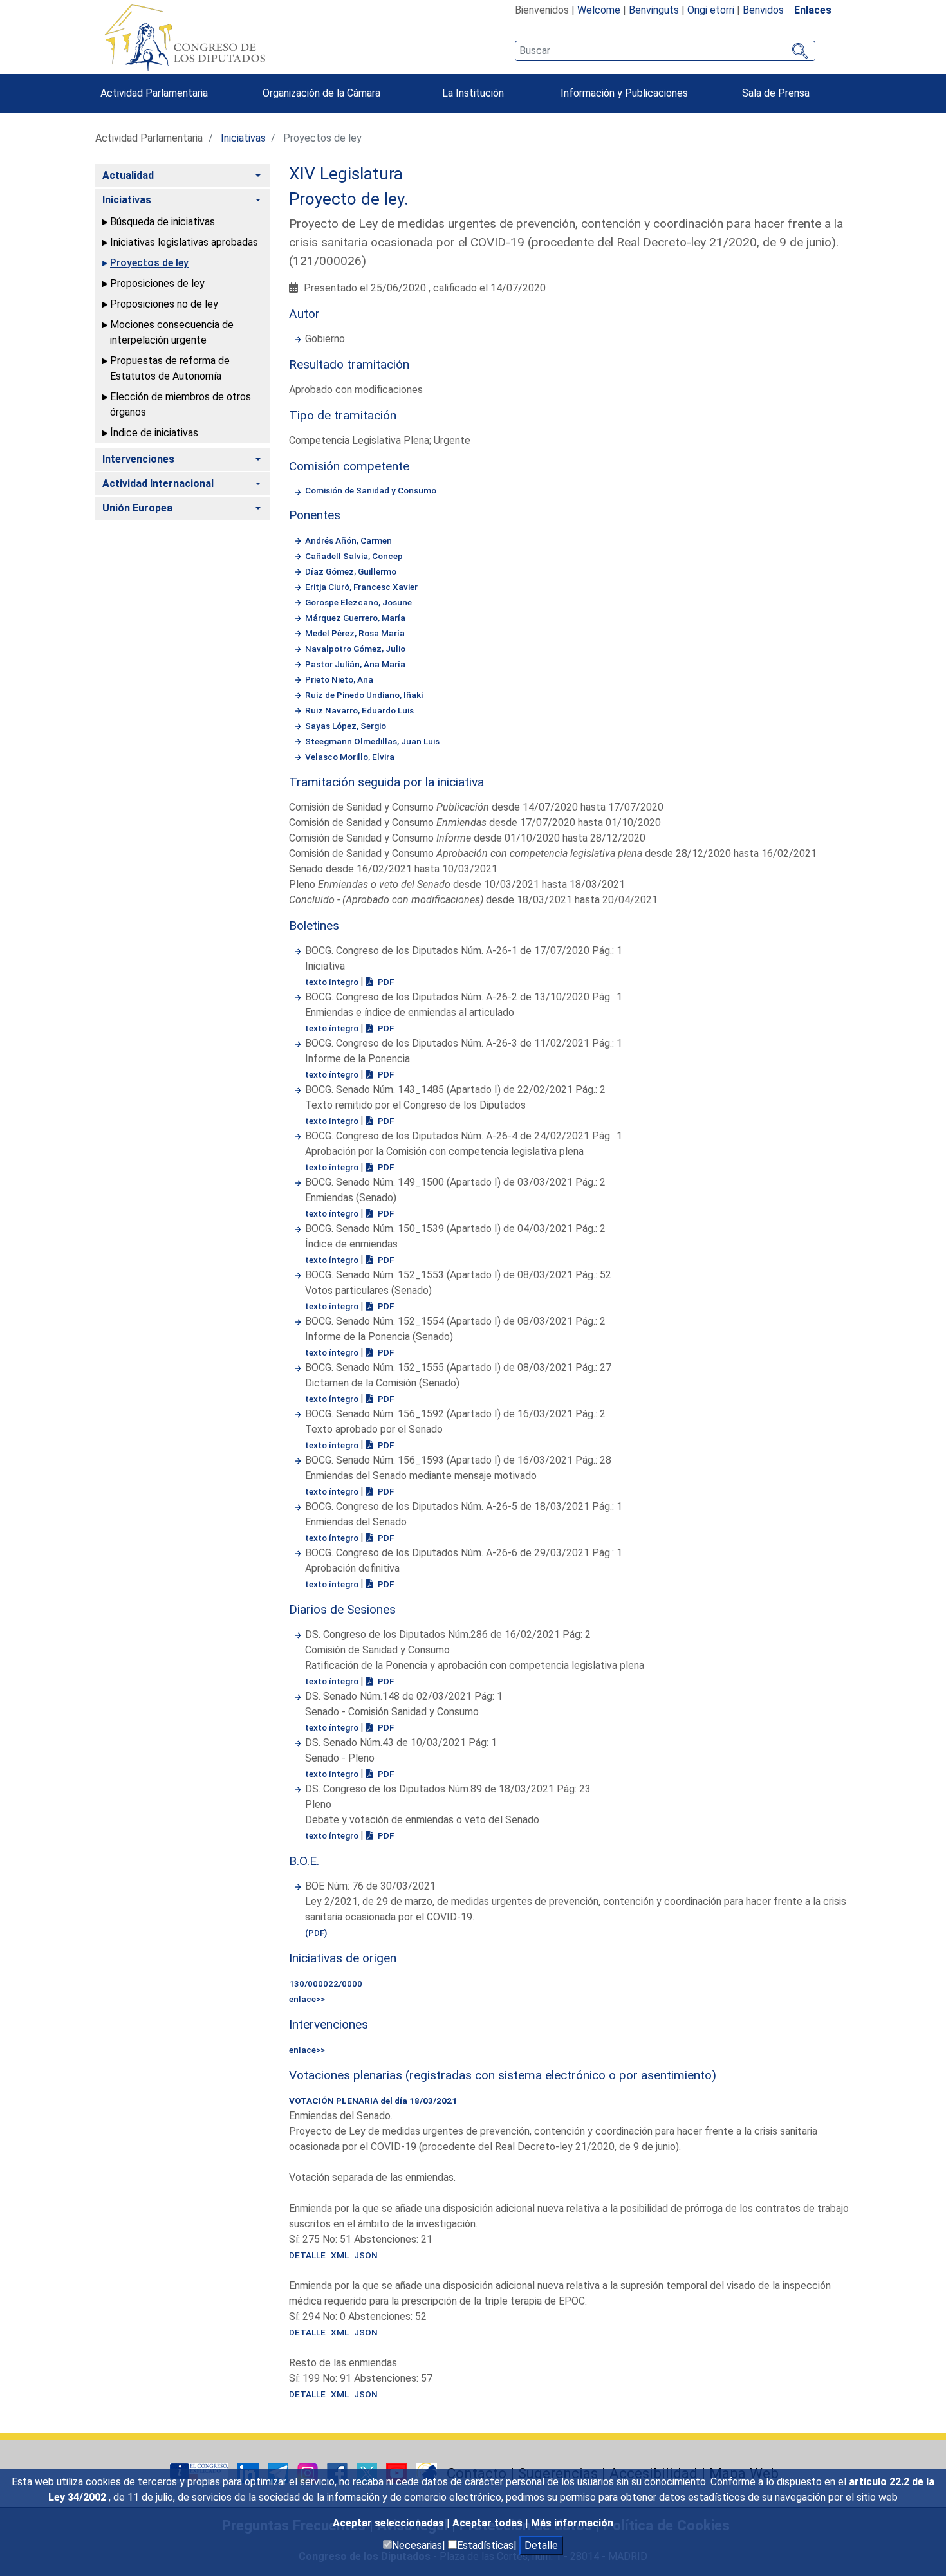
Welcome (599, 10)
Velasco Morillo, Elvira (350, 757)
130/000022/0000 (326, 1983)
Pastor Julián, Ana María (355, 664)
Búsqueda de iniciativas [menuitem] (162, 222)
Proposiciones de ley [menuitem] (157, 283)
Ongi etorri (711, 10)
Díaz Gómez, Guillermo (351, 571)
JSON (366, 2255)
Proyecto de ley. (349, 199)
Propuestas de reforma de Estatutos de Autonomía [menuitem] (170, 368)
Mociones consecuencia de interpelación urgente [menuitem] (172, 332)
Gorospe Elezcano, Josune (358, 602)
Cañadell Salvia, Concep (354, 556)
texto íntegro (333, 982)
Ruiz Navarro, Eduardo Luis (359, 710)
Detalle (541, 2545)
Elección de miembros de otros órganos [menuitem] (181, 404)
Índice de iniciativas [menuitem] (154, 433)
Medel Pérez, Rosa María (355, 633)
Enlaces (813, 10)
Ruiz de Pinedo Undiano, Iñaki (364, 695)
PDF (385, 982)
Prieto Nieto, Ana (339, 679)
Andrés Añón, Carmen (348, 540)
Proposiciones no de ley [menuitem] (164, 304)
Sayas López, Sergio (346, 726)
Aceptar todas (489, 2523)
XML (340, 2255)
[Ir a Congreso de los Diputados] (185, 37)
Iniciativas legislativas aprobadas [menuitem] (184, 242)
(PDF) (316, 1933)
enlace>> (307, 1999)
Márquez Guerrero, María (355, 618)
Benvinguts (654, 10)
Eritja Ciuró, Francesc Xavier (361, 587)
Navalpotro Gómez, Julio (355, 649)
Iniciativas (243, 138)
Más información (572, 2523)
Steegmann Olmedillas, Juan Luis (372, 741)
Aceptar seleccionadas (390, 2523)
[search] (665, 51)
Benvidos (763, 10)
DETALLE (307, 2255)
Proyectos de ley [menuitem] (149, 263)
